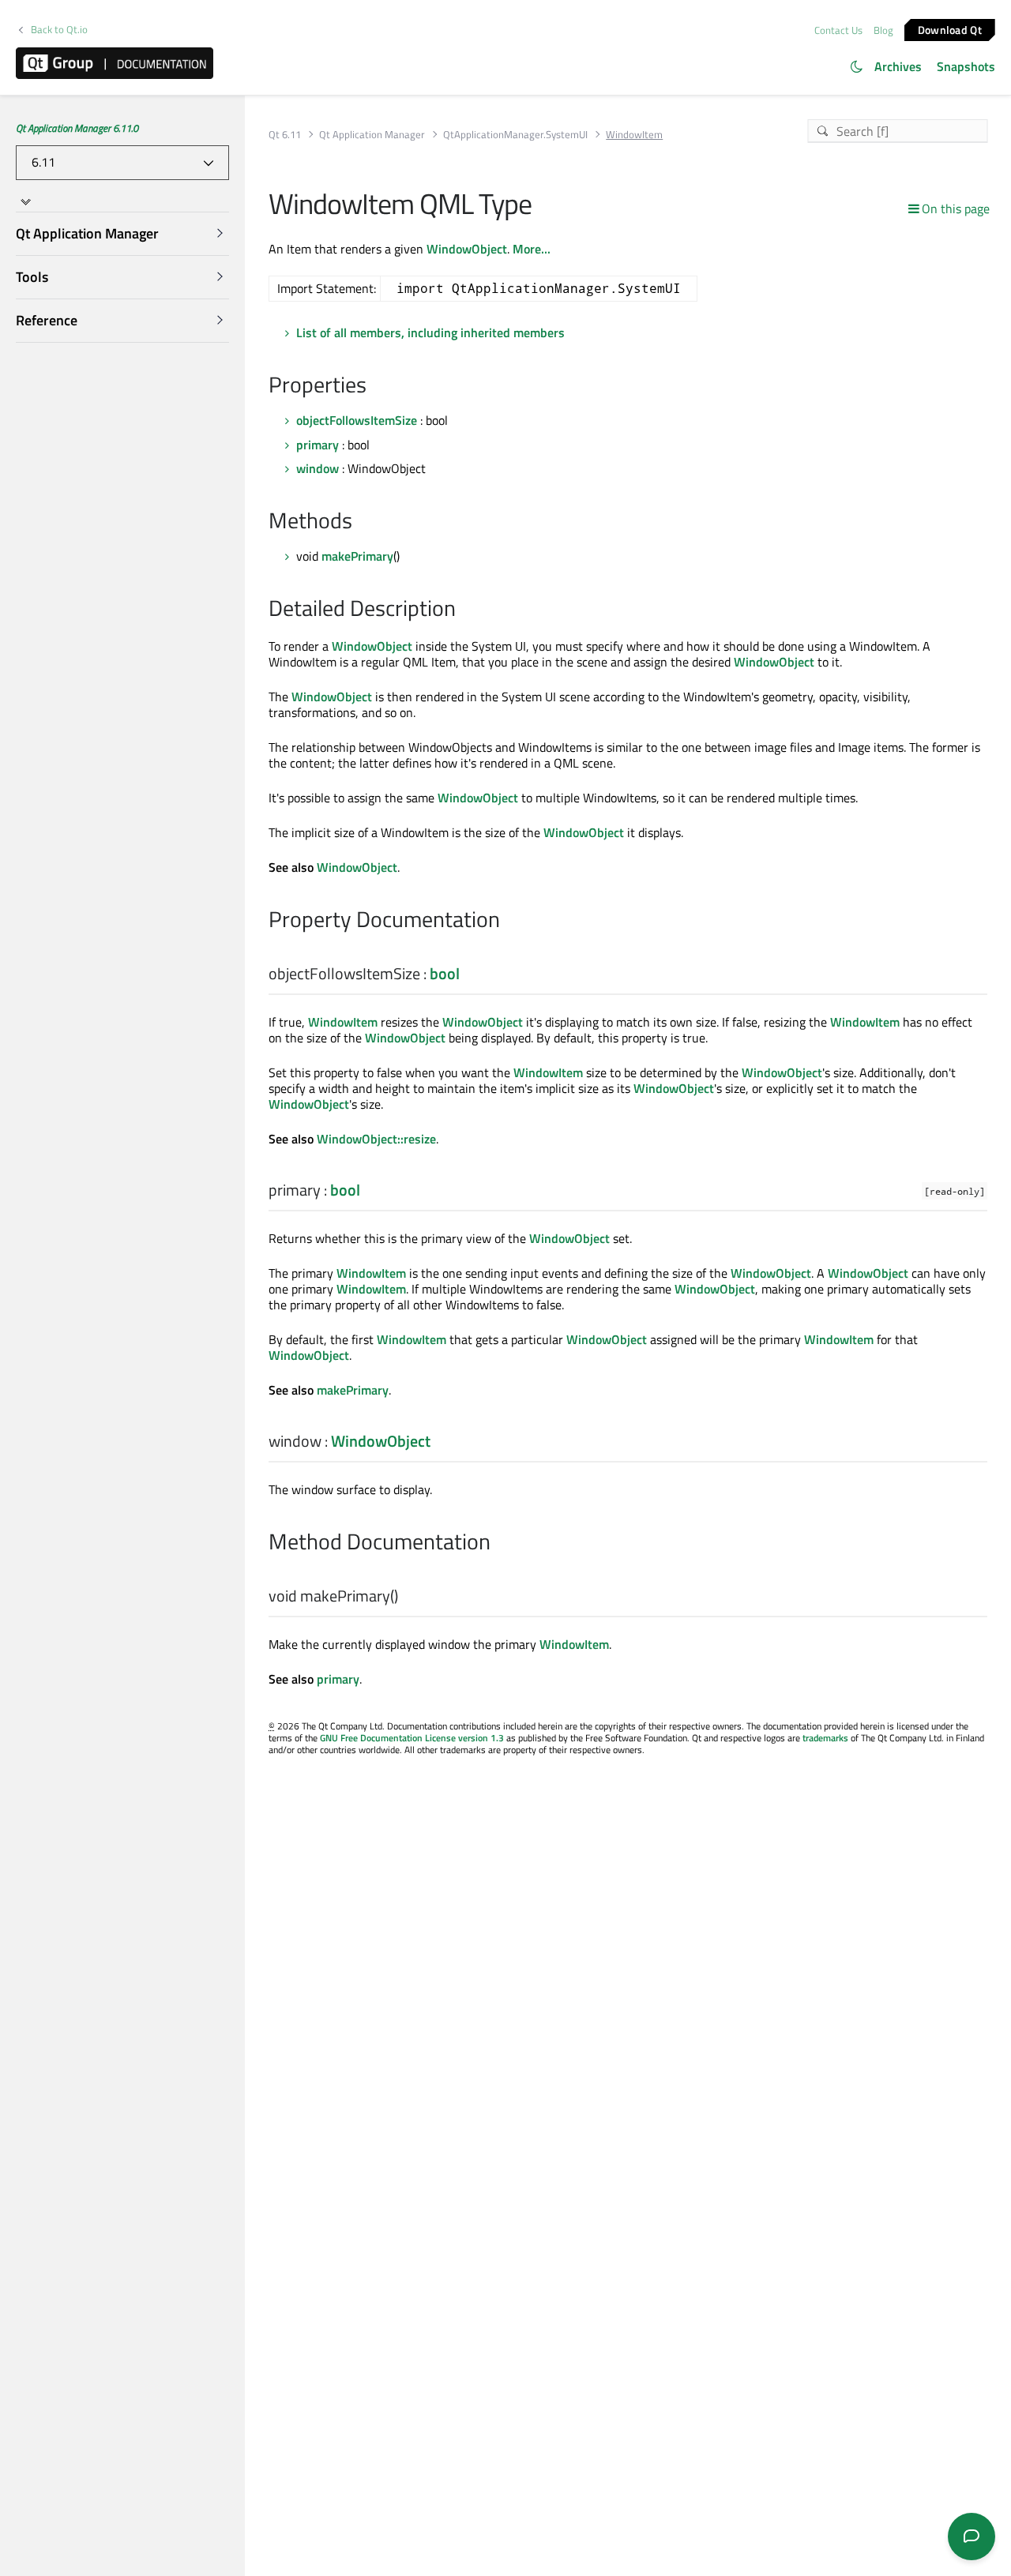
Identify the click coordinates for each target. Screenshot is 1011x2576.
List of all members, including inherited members (430, 332)
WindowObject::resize (376, 1139)
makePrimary (357, 556)
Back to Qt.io (59, 30)
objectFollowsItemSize (357, 420)
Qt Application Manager (372, 135)
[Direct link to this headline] (375, 386)
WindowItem (343, 1022)
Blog (883, 30)
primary (318, 445)
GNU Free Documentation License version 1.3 (412, 1738)
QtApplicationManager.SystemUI (515, 135)
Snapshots (966, 66)
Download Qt (950, 29)
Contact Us (838, 30)
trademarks (825, 1738)
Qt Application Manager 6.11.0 (77, 128)
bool (445, 973)
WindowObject (467, 249)
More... (532, 249)
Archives (898, 66)
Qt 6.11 (285, 135)
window (318, 468)
